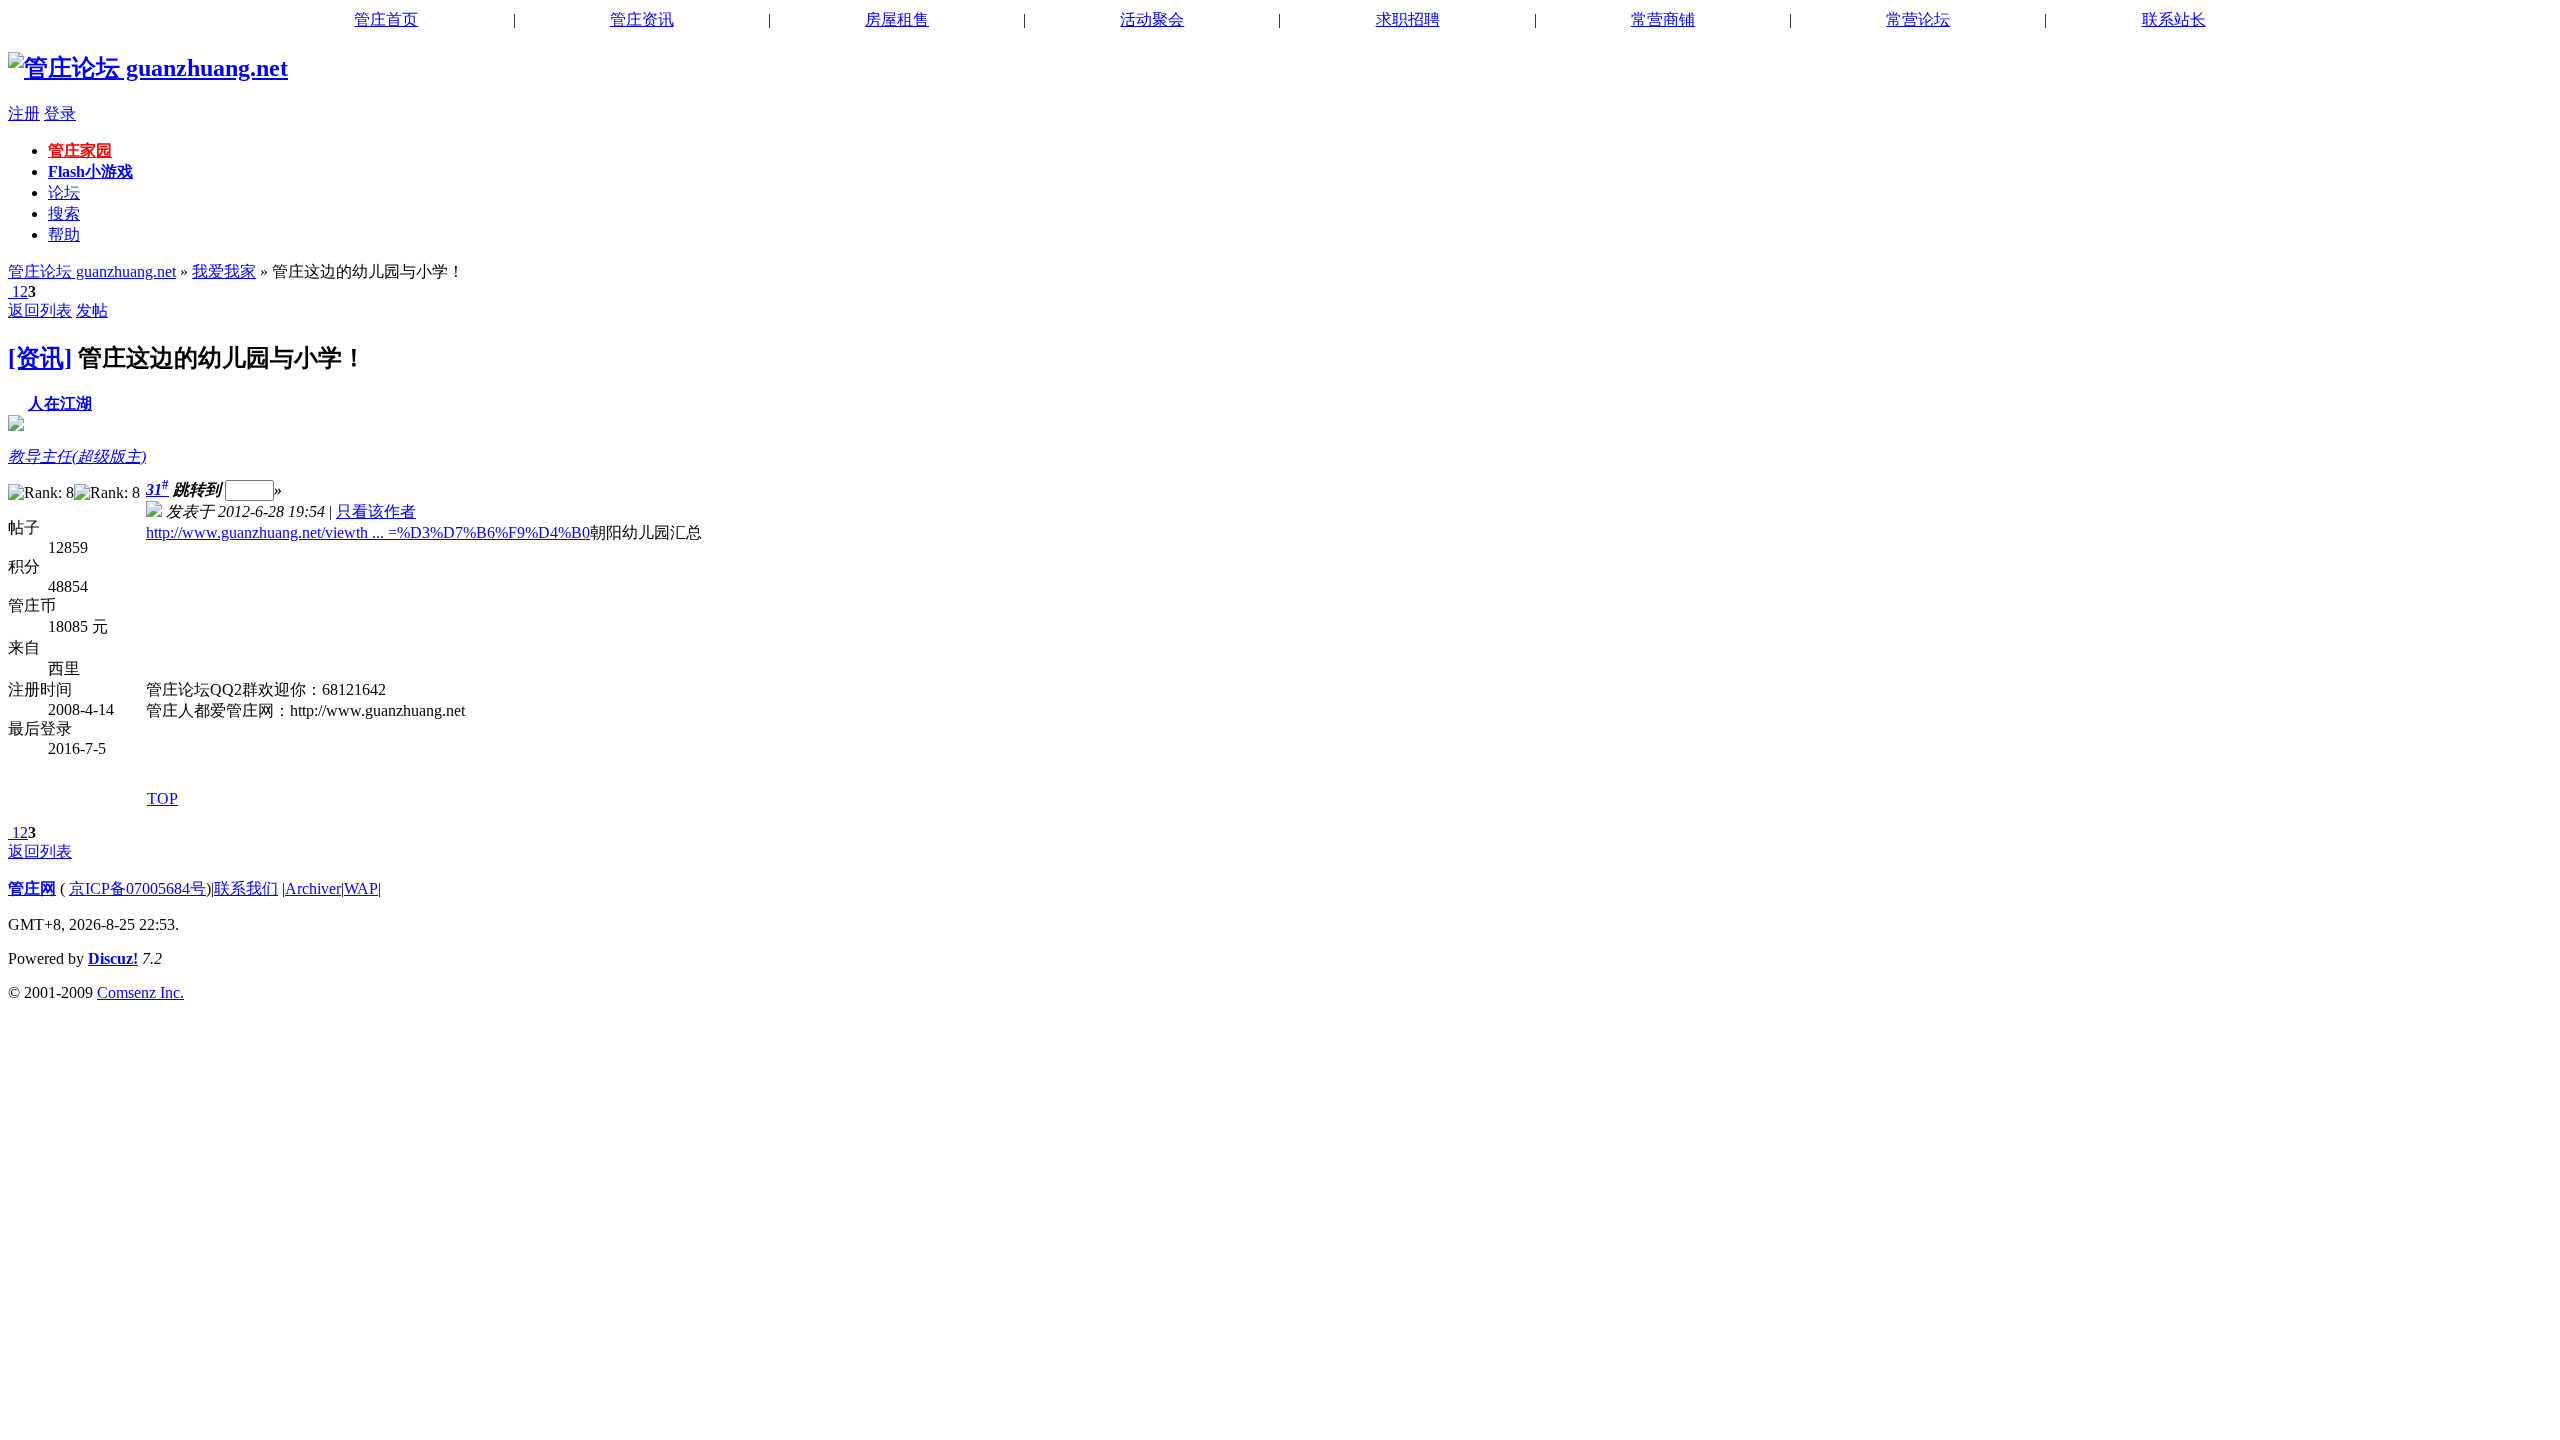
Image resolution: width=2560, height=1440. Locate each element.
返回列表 (40, 310)
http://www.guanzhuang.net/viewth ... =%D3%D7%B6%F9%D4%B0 (368, 532)
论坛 (64, 192)
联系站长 (2174, 19)
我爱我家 (224, 271)
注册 (24, 113)
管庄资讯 (642, 19)
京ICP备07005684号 (137, 888)
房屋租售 (897, 19)
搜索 (64, 213)
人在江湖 (60, 403)
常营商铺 (1663, 19)
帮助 (64, 234)
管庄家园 (80, 150)
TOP (162, 798)
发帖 (92, 310)
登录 (60, 113)
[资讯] (40, 358)
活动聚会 (1152, 19)
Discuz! (113, 958)
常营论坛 (1918, 19)
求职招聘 (1408, 19)
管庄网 (32, 888)
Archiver (313, 888)
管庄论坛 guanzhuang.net (92, 271)
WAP (361, 888)
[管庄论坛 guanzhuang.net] (148, 68)
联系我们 (246, 888)
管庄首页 (386, 19)
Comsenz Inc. (140, 992)
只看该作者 (376, 511)
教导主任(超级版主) (77, 456)
